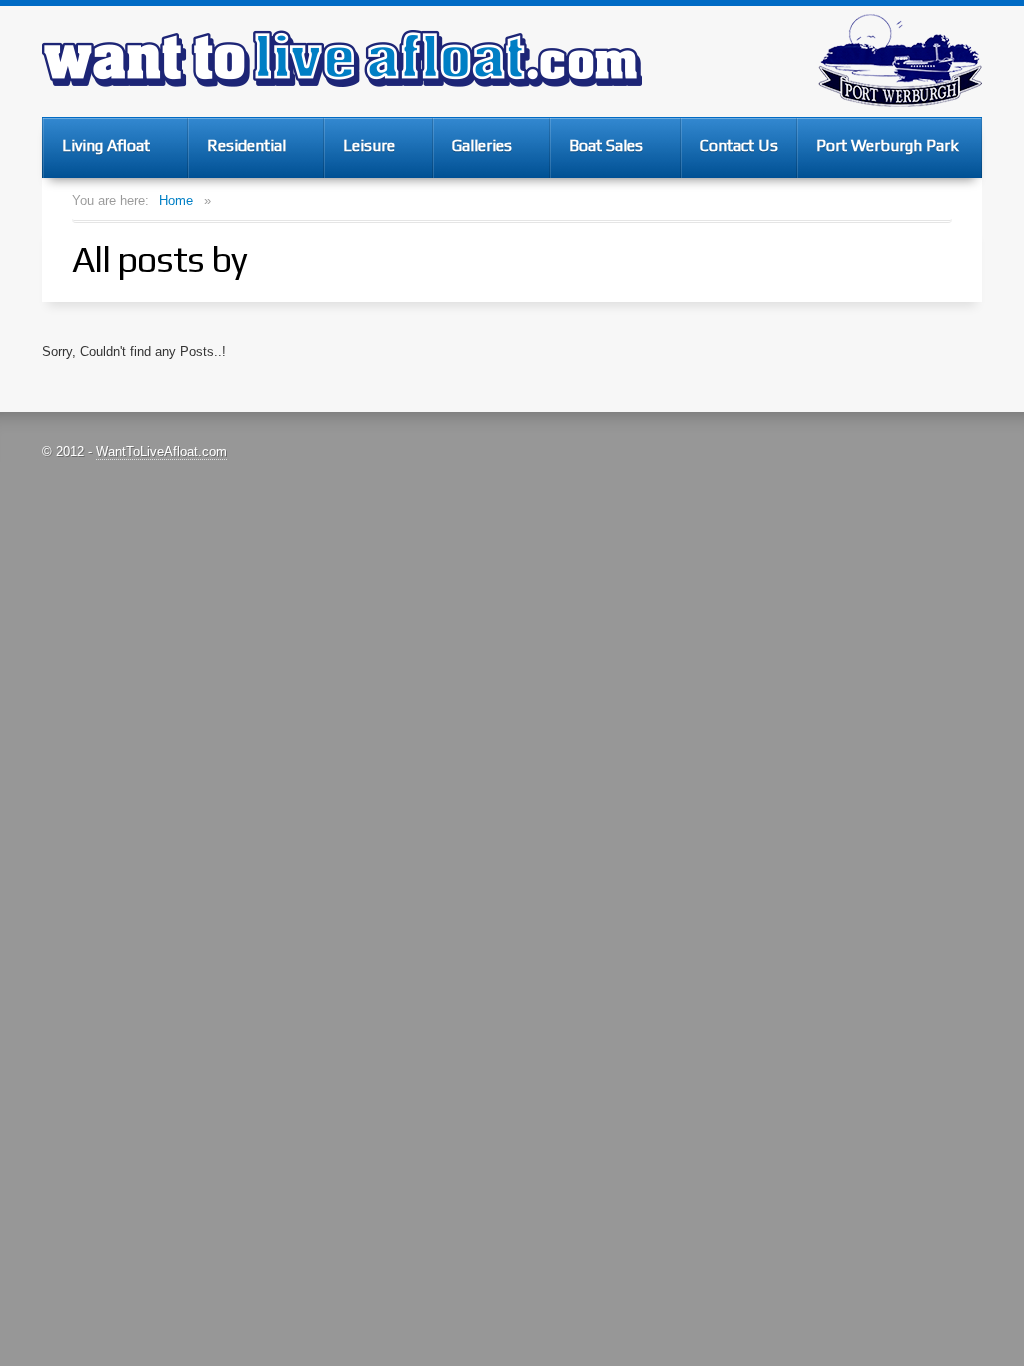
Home (176, 200)
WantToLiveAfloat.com (161, 451)
